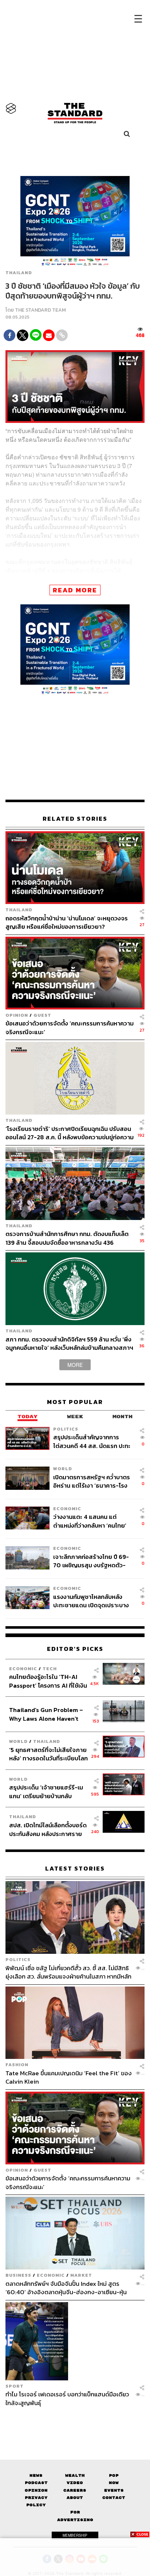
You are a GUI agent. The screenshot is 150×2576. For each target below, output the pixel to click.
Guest (42, 1015)
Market (81, 2275)
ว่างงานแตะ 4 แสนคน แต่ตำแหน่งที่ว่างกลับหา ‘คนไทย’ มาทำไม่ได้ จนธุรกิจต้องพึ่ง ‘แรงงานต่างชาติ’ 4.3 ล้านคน (90, 1521)
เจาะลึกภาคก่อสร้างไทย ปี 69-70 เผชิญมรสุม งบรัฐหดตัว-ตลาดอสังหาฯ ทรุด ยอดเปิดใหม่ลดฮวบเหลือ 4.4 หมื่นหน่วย (92, 1561)
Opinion (17, 1015)
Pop (114, 2475)
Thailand (19, 273)
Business (18, 2275)
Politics (66, 1429)
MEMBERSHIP (75, 2535)
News (36, 2475)
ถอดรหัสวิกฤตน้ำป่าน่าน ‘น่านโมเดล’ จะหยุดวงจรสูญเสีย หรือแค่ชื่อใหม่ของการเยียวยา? (67, 922)
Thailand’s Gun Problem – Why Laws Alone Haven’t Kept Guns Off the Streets (46, 1714)
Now (114, 2483)
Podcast (36, 2483)
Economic (67, 1509)
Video (75, 2483)
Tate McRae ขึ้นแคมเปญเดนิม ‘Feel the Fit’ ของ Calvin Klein (69, 2077)
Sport (15, 2386)
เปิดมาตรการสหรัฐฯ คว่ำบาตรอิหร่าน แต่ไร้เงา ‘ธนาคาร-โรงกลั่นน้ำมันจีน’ (92, 1481)
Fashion (17, 2065)
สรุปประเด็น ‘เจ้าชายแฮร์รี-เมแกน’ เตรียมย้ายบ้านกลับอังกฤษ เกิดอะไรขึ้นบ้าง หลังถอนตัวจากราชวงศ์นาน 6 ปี (46, 1791)
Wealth (75, 2475)
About (75, 2498)
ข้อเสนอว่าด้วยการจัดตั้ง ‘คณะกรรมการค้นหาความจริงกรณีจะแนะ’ (70, 1027)
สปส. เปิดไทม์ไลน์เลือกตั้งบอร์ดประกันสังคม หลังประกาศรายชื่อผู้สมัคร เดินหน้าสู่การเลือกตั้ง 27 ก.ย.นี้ (48, 1829)
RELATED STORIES (75, 819)
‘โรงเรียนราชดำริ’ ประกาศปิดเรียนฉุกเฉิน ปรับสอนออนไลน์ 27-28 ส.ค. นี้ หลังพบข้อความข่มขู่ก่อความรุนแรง (70, 1133)
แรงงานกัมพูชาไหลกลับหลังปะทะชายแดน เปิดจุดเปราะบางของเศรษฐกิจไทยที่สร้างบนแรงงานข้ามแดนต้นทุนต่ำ (91, 1601)
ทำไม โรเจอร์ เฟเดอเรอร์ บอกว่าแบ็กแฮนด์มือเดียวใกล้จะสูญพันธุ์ (67, 2398)
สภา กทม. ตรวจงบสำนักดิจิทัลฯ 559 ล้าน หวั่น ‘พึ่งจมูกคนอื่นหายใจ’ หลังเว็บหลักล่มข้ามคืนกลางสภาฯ (69, 1343)
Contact (114, 2498)
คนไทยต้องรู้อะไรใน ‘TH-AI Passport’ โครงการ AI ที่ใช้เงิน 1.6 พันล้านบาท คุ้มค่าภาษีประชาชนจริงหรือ (48, 1681)
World (63, 1469)
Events (114, 2490)
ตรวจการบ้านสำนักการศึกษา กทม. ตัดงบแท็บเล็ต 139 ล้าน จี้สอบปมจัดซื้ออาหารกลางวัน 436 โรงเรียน (67, 1238)
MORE (75, 1365)
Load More (75, 2420)
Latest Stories (75, 1869)
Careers (75, 2490)
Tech (50, 1669)
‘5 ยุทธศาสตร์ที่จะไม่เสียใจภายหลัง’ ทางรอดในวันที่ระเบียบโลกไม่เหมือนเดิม (48, 1754)
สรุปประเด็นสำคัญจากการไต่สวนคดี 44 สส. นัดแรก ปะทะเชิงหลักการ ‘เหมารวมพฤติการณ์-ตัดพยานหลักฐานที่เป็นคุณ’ (92, 1441)
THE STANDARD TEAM (40, 310)
